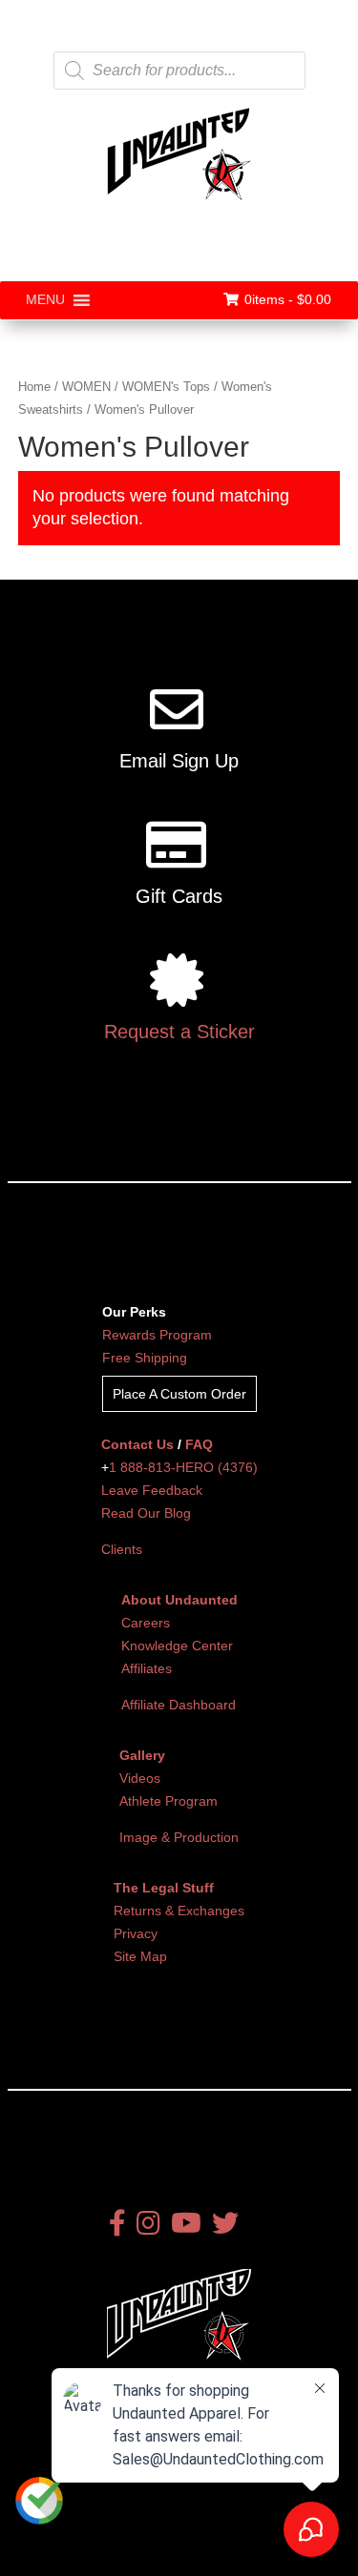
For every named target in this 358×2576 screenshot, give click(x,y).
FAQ (199, 1444)
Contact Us (137, 1444)
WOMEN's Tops (166, 387)
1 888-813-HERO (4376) (183, 1467)
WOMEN (86, 387)
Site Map (140, 1956)
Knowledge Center (177, 1646)
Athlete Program (168, 1801)
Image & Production (179, 1837)
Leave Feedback (152, 1490)
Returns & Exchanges (179, 1911)
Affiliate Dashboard (179, 1705)
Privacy (136, 1933)
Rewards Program (157, 1335)
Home (34, 387)
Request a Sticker (179, 1032)
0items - (288, 299)
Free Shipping (145, 1358)
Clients (122, 1549)
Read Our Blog (146, 1513)
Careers (146, 1623)
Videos (140, 1778)
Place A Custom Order (179, 1394)
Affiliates (147, 1668)
